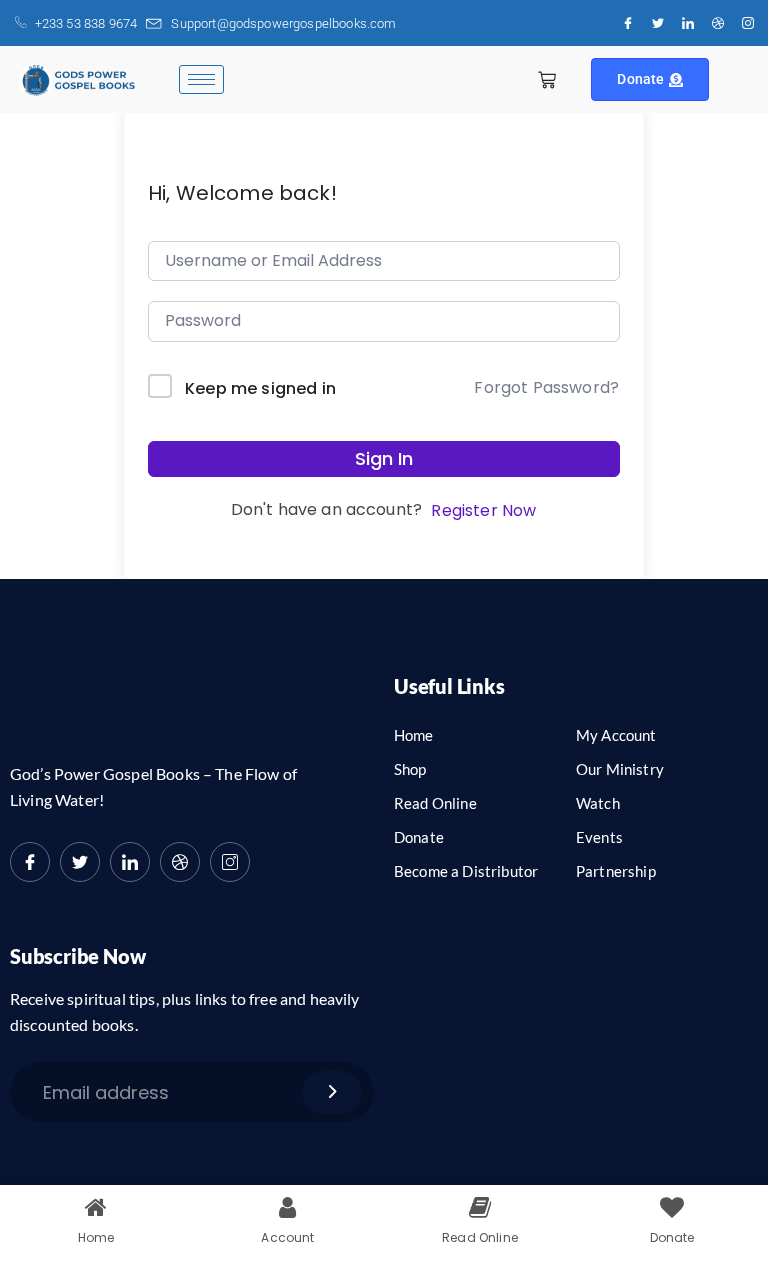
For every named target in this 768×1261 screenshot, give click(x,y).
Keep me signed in (260, 388)
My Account (616, 735)
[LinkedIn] (688, 23)
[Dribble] (718, 23)
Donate (640, 79)
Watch (598, 803)
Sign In (384, 458)
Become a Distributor (466, 871)
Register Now (483, 510)
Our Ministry (620, 769)
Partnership (616, 871)
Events (599, 837)
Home (414, 735)
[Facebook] (628, 23)
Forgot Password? (546, 387)
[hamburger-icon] (201, 79)
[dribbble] (180, 862)
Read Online (435, 803)
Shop (410, 769)
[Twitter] (658, 23)
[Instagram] (748, 23)
